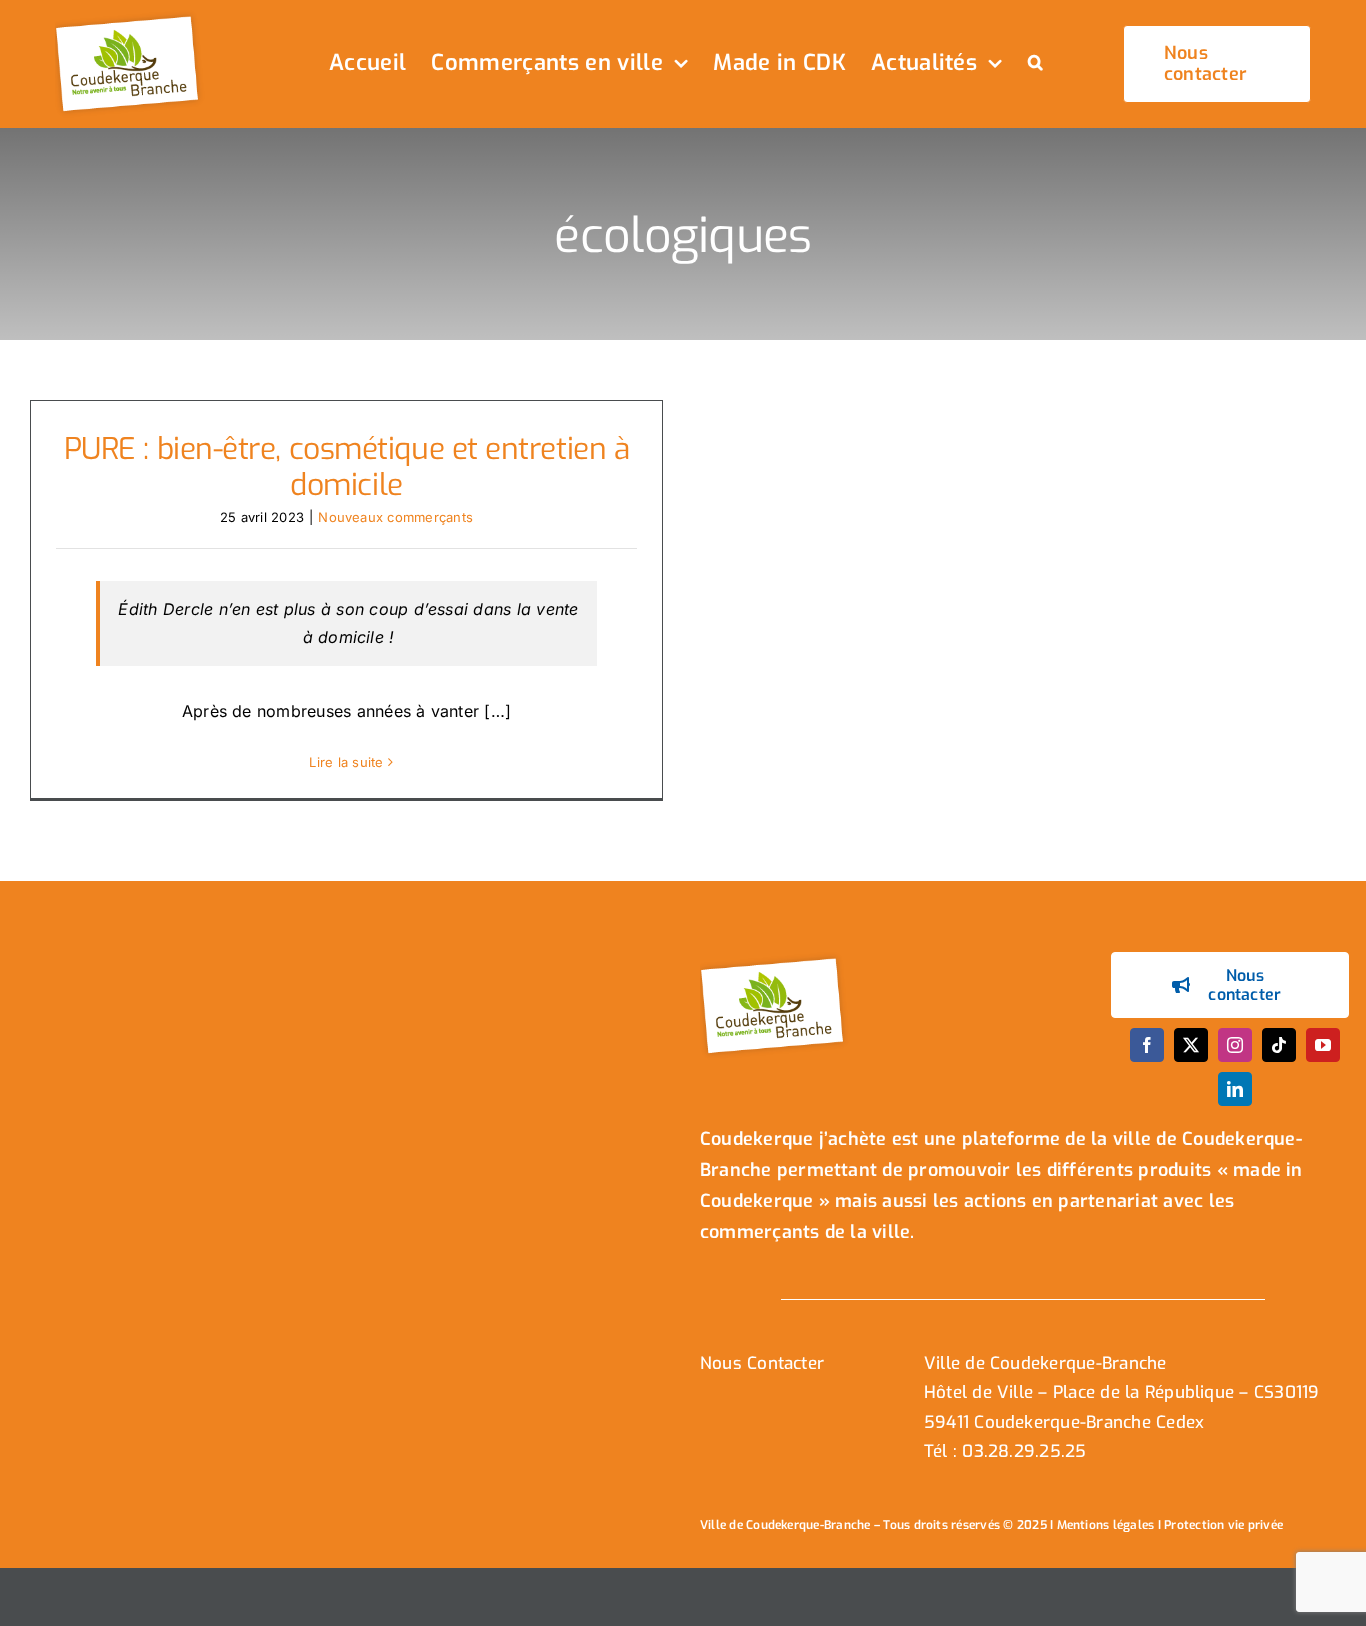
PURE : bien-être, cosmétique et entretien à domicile (347, 467)
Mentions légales (1106, 1525)
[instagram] (1235, 1045)
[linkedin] (1235, 1089)
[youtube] (1323, 1045)
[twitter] (1191, 1045)
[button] (1035, 64)
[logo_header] (130, 18)
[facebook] (1147, 1045)
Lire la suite (346, 762)
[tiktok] (1279, 1045)
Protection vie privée (1223, 1525)
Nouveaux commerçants (395, 517)
